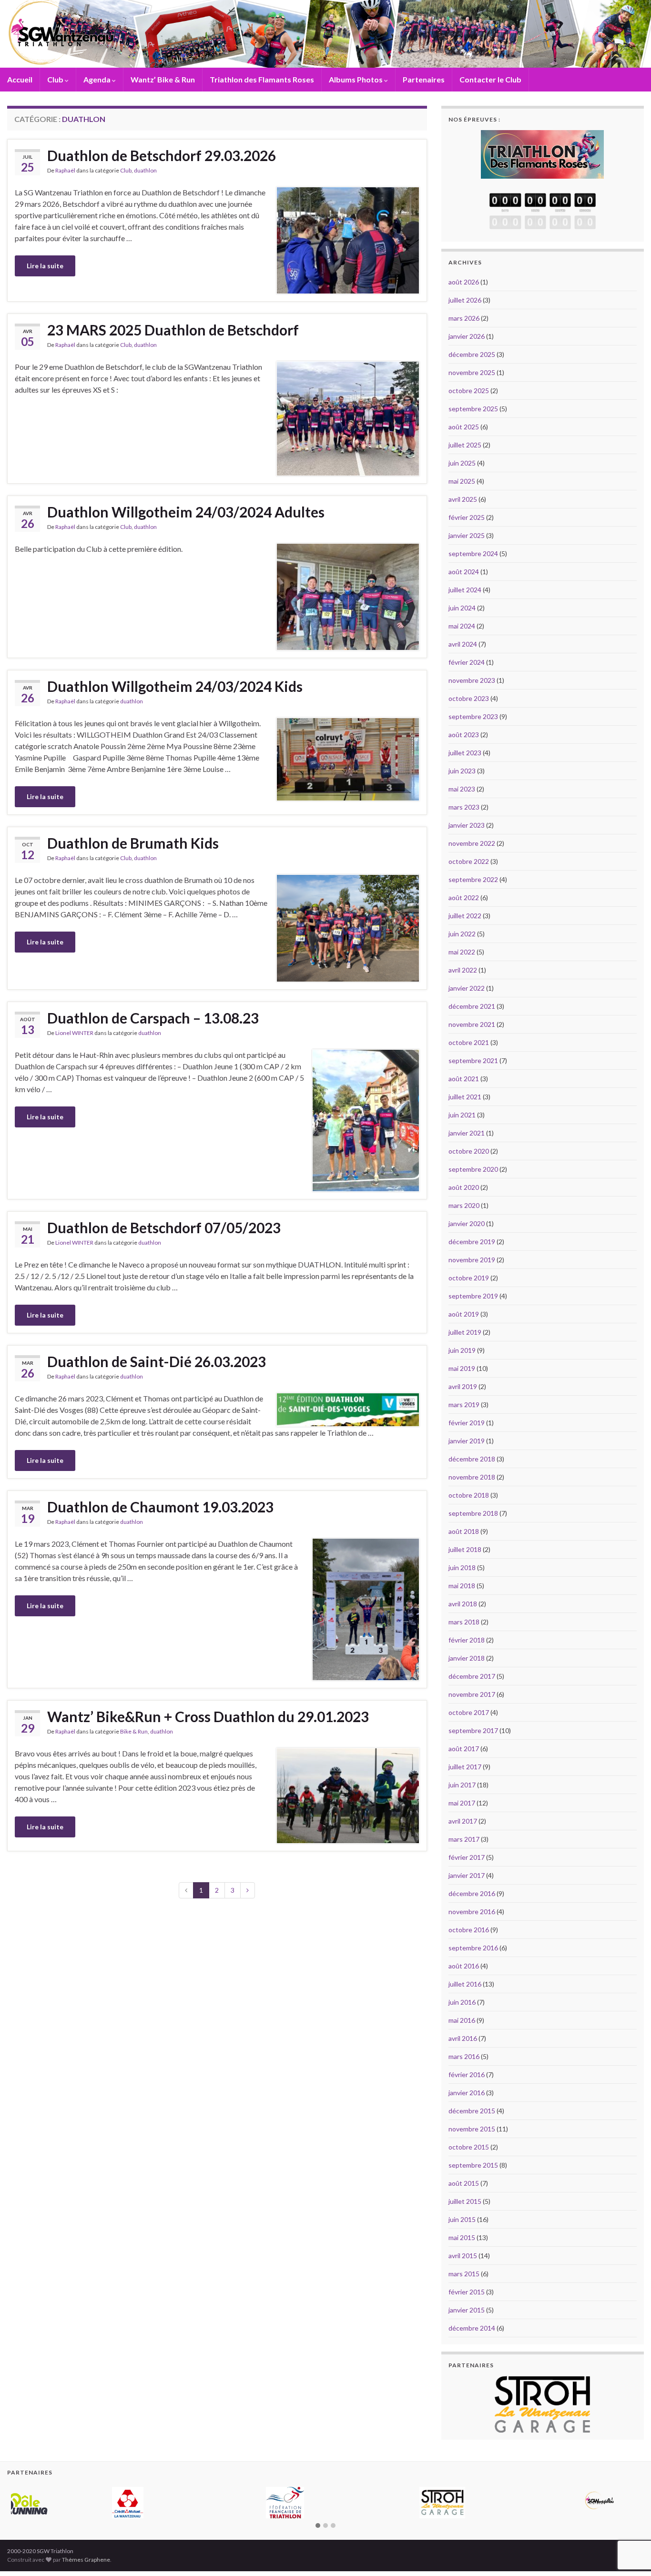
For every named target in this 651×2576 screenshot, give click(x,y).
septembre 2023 (473, 716)
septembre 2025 (473, 409)
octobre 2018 (469, 1495)
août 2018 (464, 1531)
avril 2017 (463, 1821)
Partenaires (424, 79)
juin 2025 (462, 463)
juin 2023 (462, 771)
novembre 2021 (472, 1024)
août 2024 (464, 572)
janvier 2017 (467, 1875)
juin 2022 (462, 934)
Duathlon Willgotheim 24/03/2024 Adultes (186, 512)
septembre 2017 (473, 1730)
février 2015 (467, 2292)
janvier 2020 (467, 1223)
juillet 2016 (465, 1984)
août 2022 (464, 898)
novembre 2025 (472, 372)
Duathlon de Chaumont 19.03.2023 (160, 1507)
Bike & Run (134, 1731)
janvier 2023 (467, 825)
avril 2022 (463, 970)
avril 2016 (463, 2038)
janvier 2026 (467, 336)
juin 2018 (462, 1567)
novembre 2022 (472, 843)
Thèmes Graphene (86, 2546)
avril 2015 (463, 2256)
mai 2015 (462, 2237)
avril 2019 (463, 1386)
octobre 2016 (469, 1930)
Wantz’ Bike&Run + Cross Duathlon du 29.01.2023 (208, 1716)
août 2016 (464, 1966)
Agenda (98, 79)
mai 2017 (462, 1803)
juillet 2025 (465, 445)
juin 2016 (462, 2002)
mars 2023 (464, 807)
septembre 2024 (473, 553)
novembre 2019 (472, 1260)
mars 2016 (464, 2056)
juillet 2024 (465, 590)
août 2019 (464, 1314)
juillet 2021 (465, 1097)
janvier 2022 (467, 988)
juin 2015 (462, 2219)
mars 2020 (464, 1205)
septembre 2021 (473, 1060)
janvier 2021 (467, 1133)
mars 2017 (464, 1839)
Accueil (20, 79)
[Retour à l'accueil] (325, 34)
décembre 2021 (472, 1006)
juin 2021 (462, 1115)
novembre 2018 (472, 1477)
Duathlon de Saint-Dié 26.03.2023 (157, 1361)
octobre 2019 (469, 1278)
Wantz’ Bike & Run (163, 79)
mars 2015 (464, 2274)
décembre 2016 (472, 1893)
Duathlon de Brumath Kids (133, 843)
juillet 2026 (465, 300)
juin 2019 (462, 1350)
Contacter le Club (490, 79)
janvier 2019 (467, 1441)
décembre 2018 (472, 1459)
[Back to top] (630, 2519)
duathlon (145, 170)
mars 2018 (464, 1622)
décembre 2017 (472, 1676)
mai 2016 (462, 2020)
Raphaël (65, 170)
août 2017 (464, 1749)
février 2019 (467, 1423)
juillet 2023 (465, 753)
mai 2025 (462, 481)
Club (56, 79)
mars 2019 (464, 1405)
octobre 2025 (469, 390)
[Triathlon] (542, 152)
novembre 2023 (472, 680)
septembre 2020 (473, 1169)
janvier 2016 (467, 2093)
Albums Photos (356, 79)
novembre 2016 (472, 1912)
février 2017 (467, 1857)
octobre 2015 (469, 2147)
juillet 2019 (465, 1332)
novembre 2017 (472, 1694)
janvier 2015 (467, 2310)
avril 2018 (463, 1604)
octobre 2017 (469, 1712)
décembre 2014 (472, 2328)
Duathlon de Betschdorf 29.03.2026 (162, 155)
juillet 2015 (465, 2201)
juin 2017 (462, 1785)
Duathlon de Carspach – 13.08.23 (153, 1018)
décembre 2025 (472, 354)
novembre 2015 (472, 2129)
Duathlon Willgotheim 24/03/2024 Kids (175, 686)
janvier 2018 (467, 1658)
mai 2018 (462, 1586)
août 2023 (464, 735)
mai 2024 (462, 626)
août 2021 (464, 1079)
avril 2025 (463, 499)
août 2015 (464, 2183)
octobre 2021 (469, 1042)
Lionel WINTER (74, 1033)
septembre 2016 (473, 1948)
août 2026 (464, 282)
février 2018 (467, 1640)
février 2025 (467, 517)
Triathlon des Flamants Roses (262, 79)
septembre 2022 (473, 879)
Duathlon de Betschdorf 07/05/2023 (164, 1227)
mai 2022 (462, 952)
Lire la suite (45, 266)
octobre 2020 (469, 1151)
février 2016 (467, 2074)
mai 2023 (462, 789)
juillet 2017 (465, 1767)
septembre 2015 (473, 2165)
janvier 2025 (467, 535)
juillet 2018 (465, 1549)
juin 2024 (462, 608)
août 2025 (464, 427)
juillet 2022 (465, 916)
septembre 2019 (473, 1296)
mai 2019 (462, 1368)
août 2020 (464, 1187)
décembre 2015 (472, 2111)
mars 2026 (464, 318)
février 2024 (467, 662)
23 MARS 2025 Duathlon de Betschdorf (173, 330)
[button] (318, 2512)
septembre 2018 (473, 1513)
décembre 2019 (472, 1242)
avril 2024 (463, 644)
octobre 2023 (469, 698)
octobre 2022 (469, 861)
